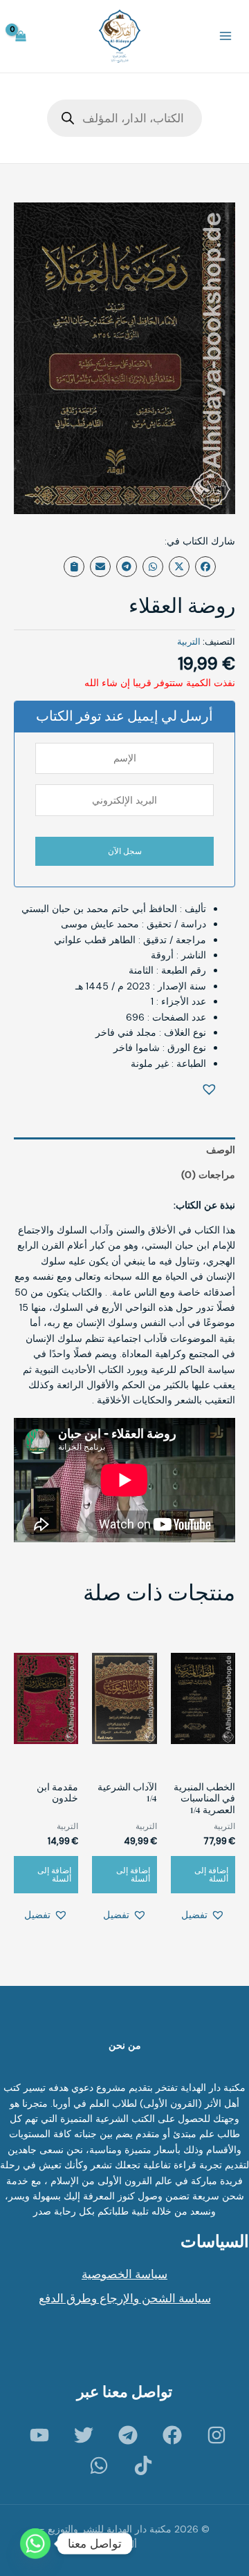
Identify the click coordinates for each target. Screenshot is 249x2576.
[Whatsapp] (35, 2544)
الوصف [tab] (221, 1150)
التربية (189, 642)
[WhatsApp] (99, 2465)
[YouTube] (39, 2435)
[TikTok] (143, 2465)
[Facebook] (172, 2435)
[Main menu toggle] (225, 37)
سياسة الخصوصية (124, 2274)
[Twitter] (84, 2435)
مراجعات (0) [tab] (208, 1175)
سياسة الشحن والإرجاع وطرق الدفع (125, 2298)
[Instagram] (216, 2435)
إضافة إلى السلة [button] (211, 1875)
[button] (212, 1090)
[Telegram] (128, 2435)
